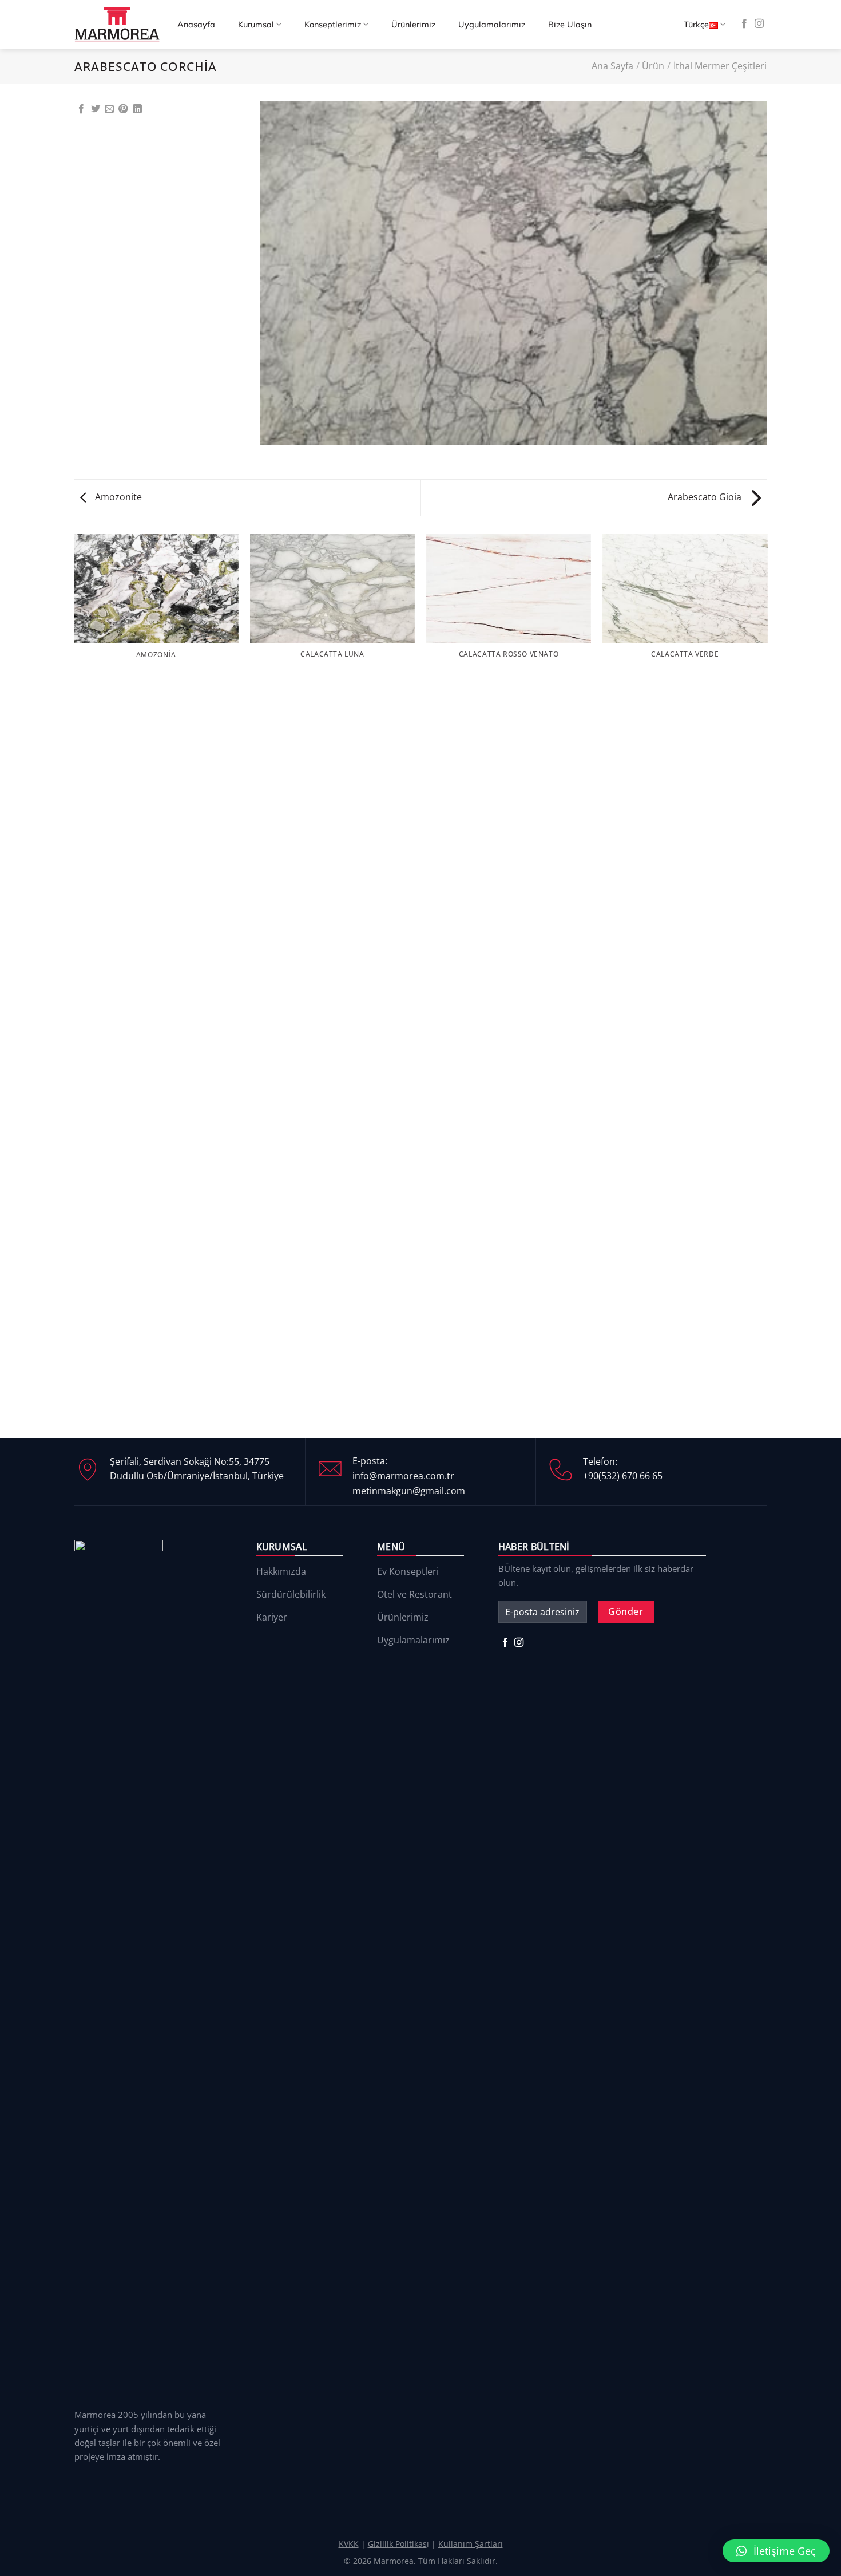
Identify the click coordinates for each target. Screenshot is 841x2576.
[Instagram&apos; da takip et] (759, 24)
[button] (776, 2551)
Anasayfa (196, 25)
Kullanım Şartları (471, 2544)
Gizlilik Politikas (397, 2544)
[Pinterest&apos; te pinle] (123, 109)
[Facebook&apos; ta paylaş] (81, 109)
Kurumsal (256, 25)
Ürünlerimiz (413, 25)
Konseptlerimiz (333, 25)
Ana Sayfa (612, 66)
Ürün (653, 66)
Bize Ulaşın (570, 25)
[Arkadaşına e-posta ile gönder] (109, 109)
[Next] (767, 985)
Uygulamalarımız (492, 25)
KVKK (349, 2544)
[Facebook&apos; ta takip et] (744, 24)
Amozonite (117, 497)
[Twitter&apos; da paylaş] (96, 109)
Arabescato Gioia (706, 497)
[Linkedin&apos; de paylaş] (137, 109)
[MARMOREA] (117, 24)
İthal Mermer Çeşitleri (720, 66)
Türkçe (696, 25)
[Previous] (74, 985)
